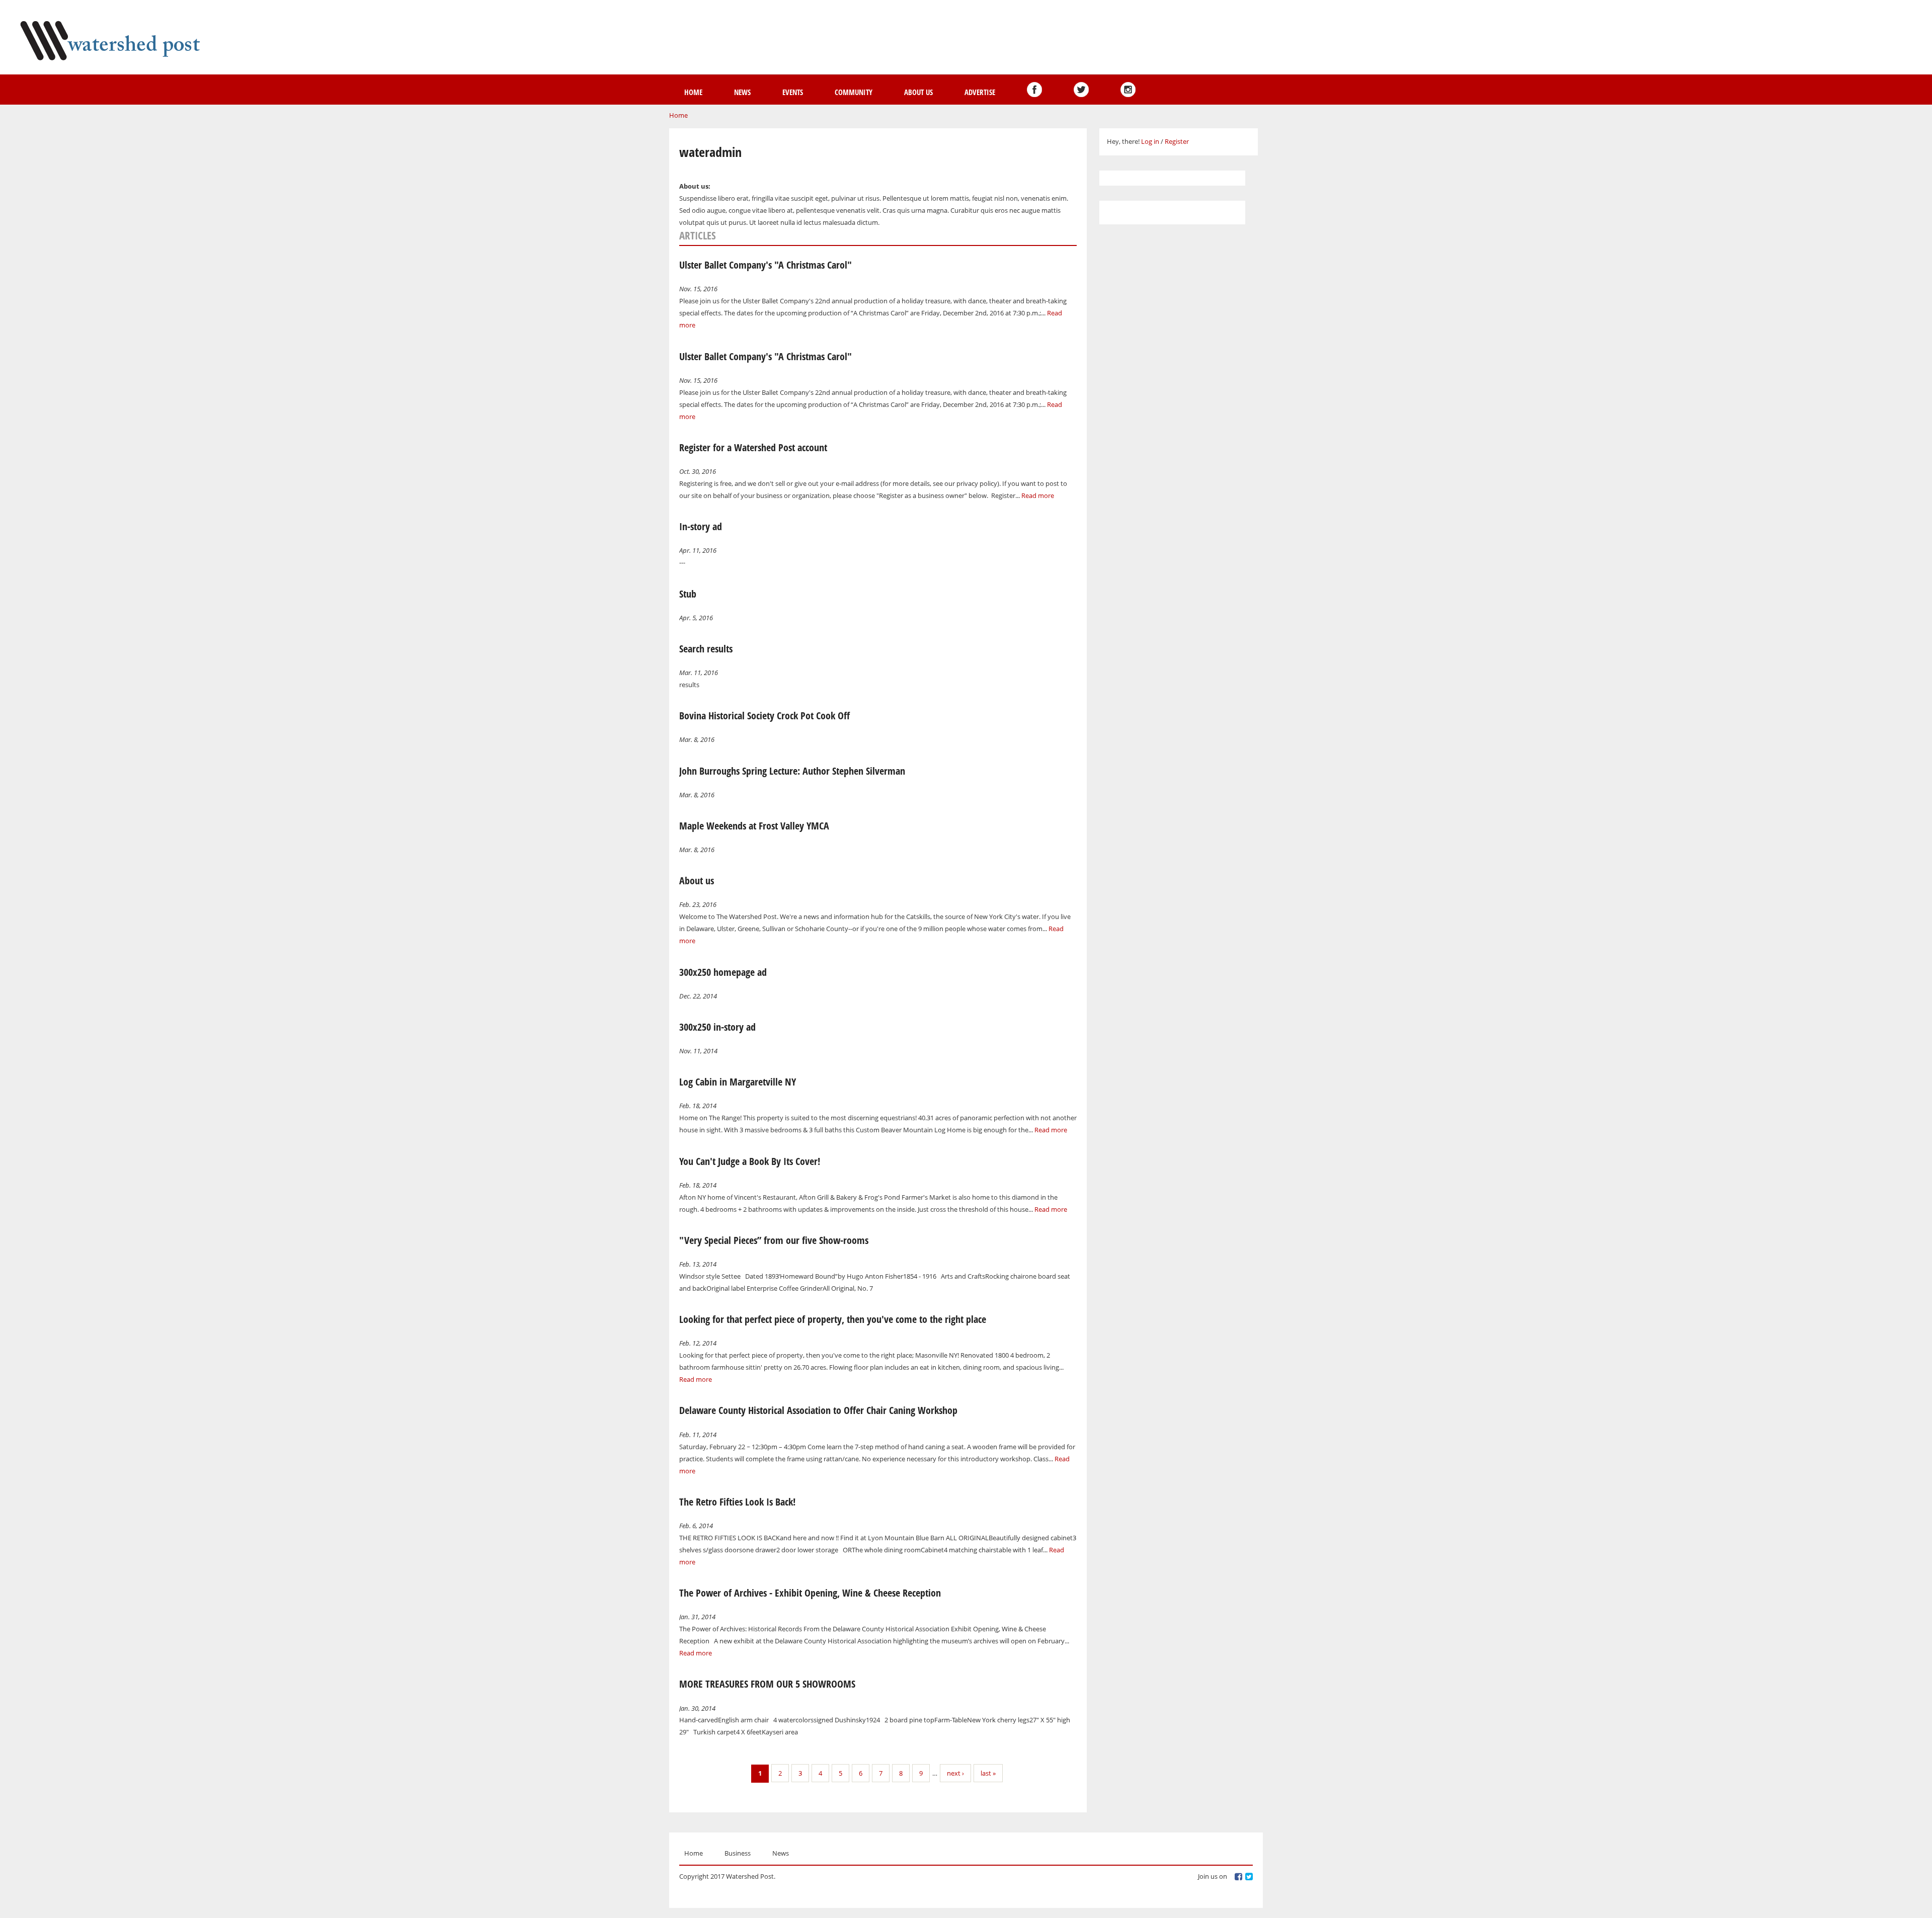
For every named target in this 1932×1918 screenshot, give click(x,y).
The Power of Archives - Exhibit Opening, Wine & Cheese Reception (810, 1593)
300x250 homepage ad (723, 972)
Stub (688, 594)
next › (955, 1773)
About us (918, 92)
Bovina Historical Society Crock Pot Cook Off (764, 716)
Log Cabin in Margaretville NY (738, 1082)
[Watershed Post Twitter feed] (1081, 90)
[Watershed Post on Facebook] (1034, 90)
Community (854, 92)
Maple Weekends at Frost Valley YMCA (754, 826)
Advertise (980, 92)
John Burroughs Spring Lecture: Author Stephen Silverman (792, 771)
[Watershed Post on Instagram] (1128, 90)
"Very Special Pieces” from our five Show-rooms (774, 1240)
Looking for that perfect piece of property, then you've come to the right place (833, 1319)
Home (693, 92)
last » (988, 1773)
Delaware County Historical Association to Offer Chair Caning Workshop (818, 1410)
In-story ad (701, 526)
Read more (1038, 495)
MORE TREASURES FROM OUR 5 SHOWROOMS (767, 1684)
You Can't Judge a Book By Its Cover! (750, 1161)
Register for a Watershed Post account (753, 447)
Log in (1150, 141)
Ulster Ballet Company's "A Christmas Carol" (766, 265)
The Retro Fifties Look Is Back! (737, 1502)
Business (738, 1853)
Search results (706, 649)
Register (1177, 141)
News (742, 92)
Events (793, 92)
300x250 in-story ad (717, 1027)
